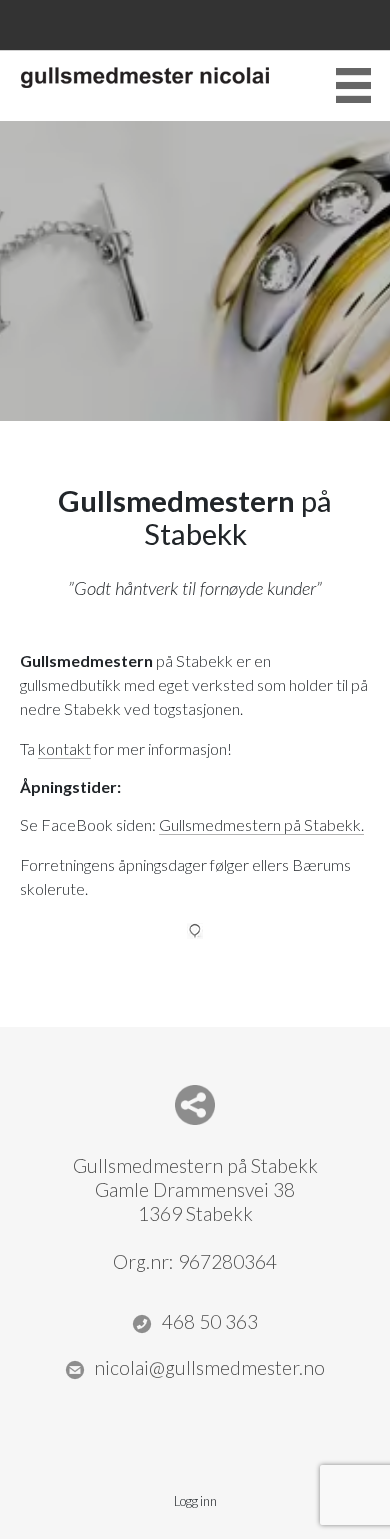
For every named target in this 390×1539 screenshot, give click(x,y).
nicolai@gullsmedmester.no (209, 1367)
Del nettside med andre (195, 1105)
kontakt (64, 748)
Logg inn (195, 1501)
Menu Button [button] (353, 85)
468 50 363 (210, 1321)
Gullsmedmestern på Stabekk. (261, 824)
